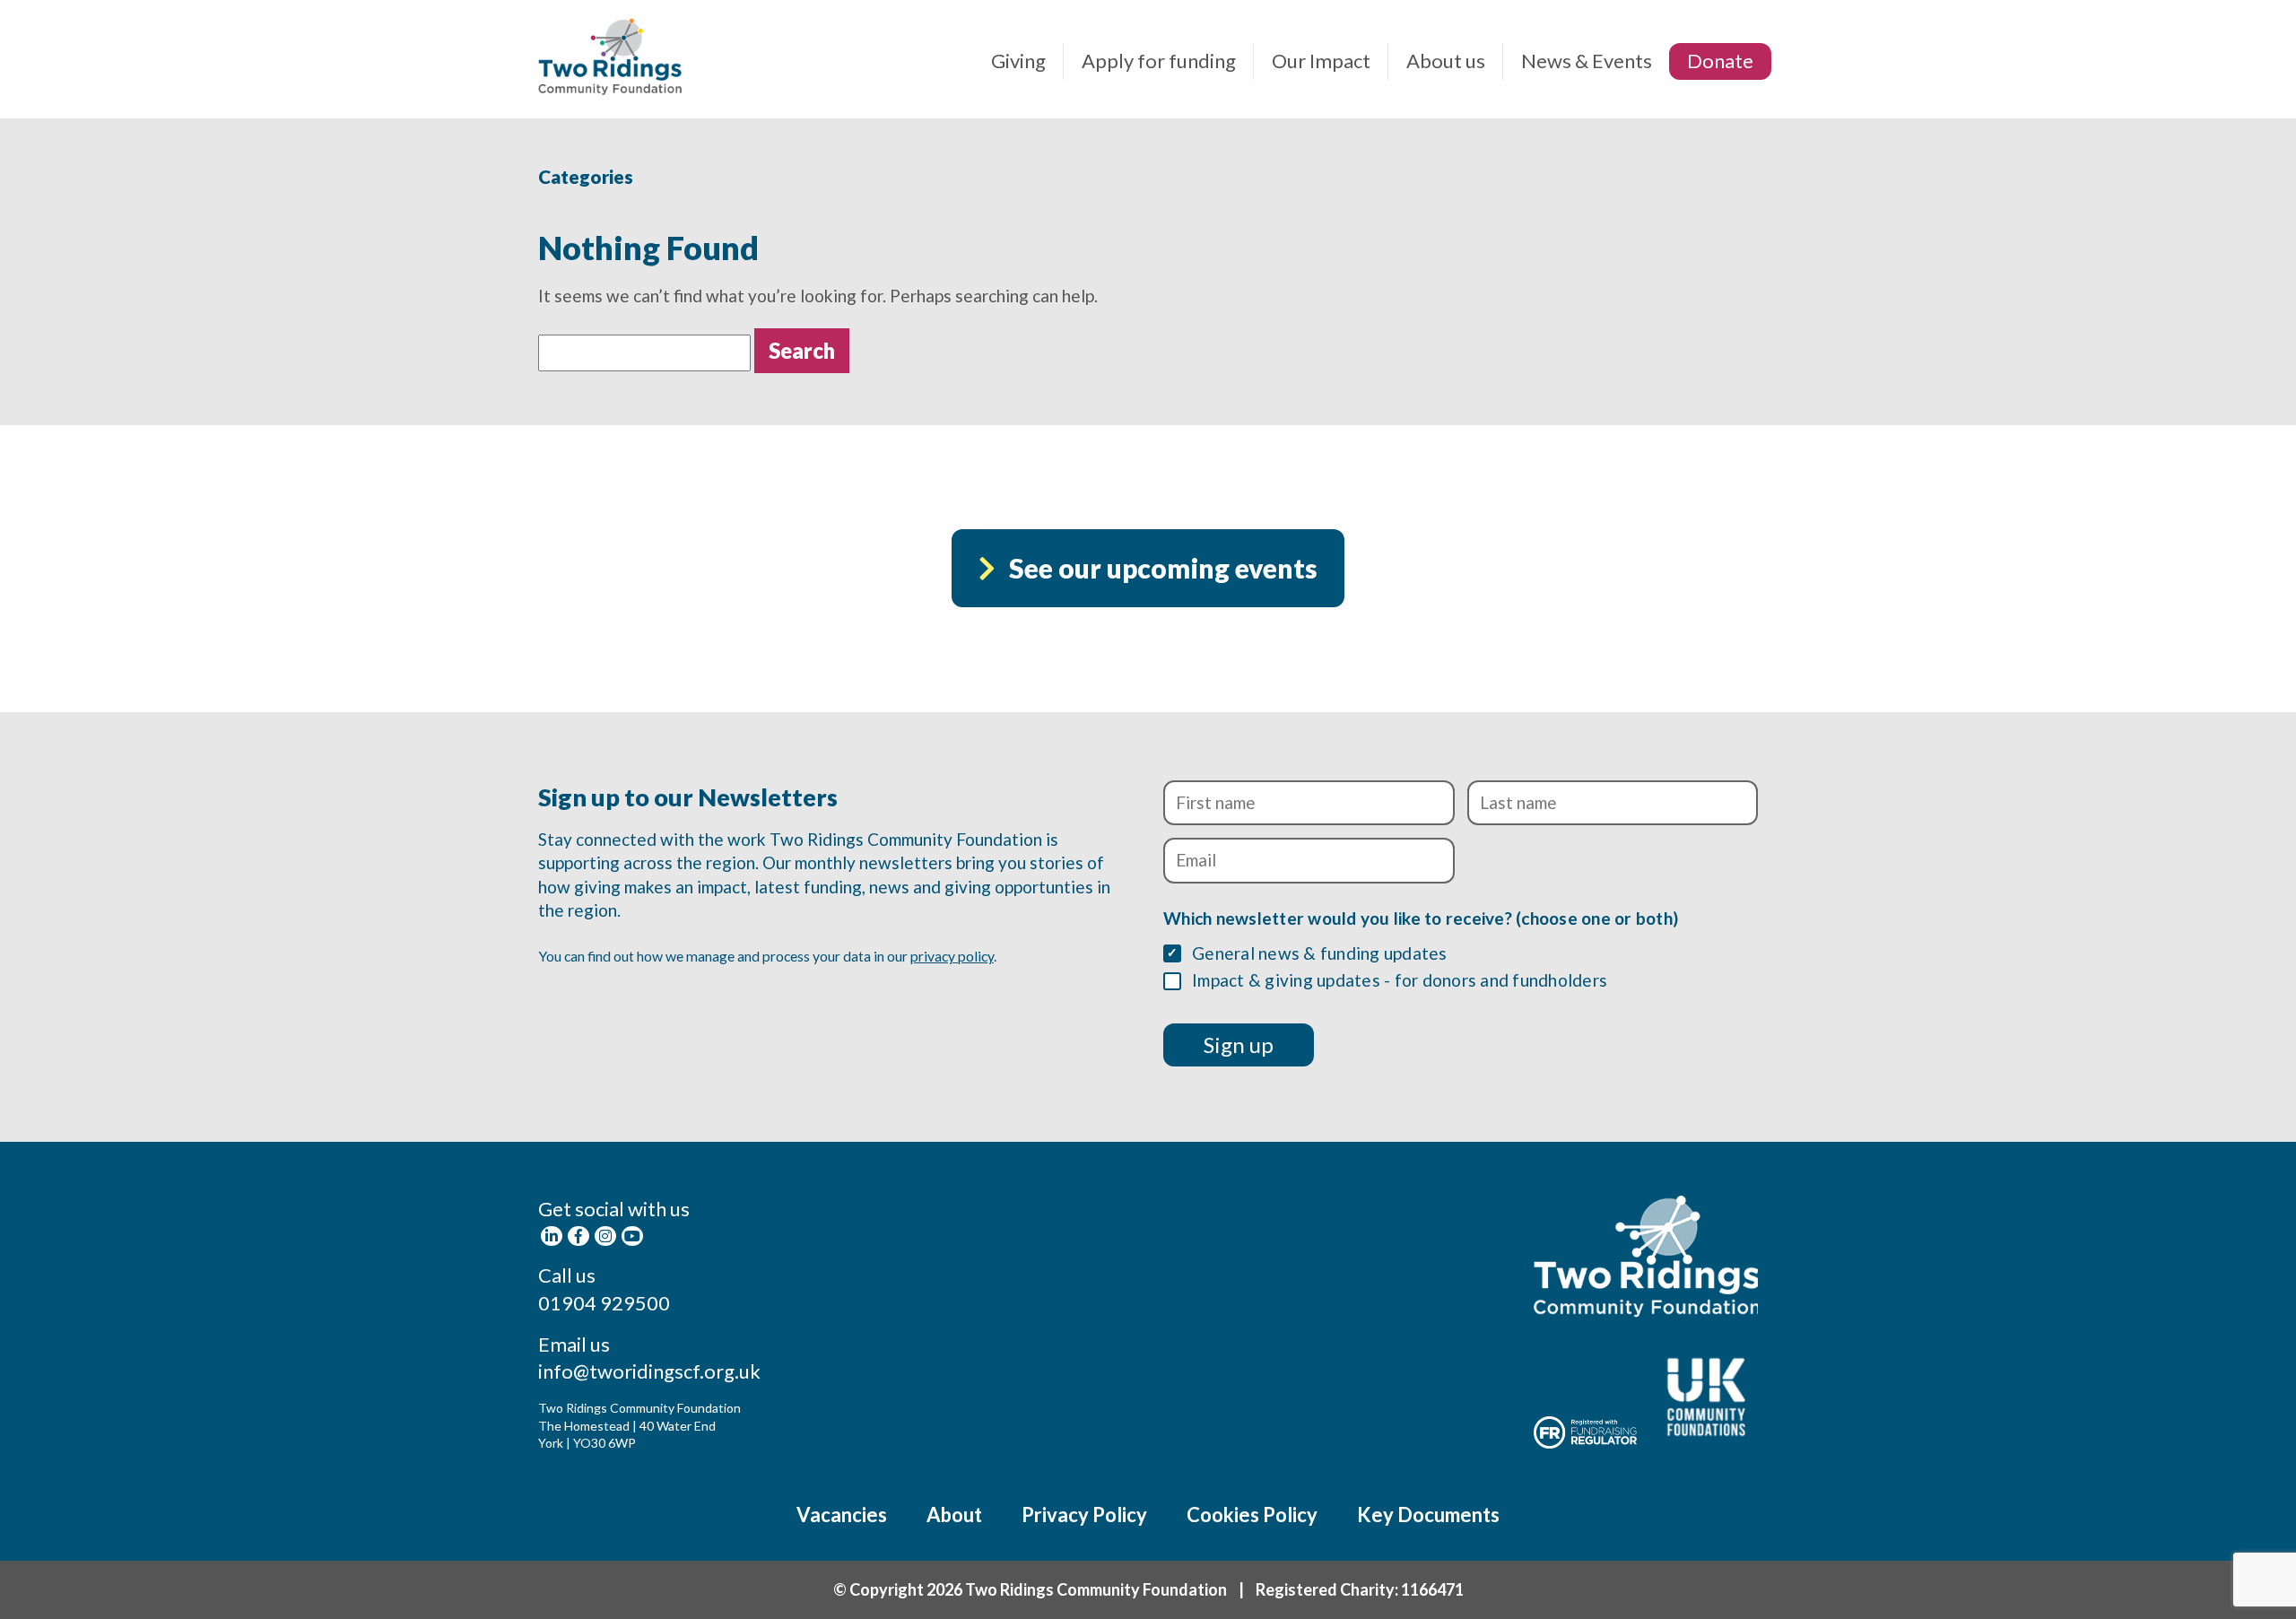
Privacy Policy (1084, 1515)
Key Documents (1428, 1515)
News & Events (1587, 61)
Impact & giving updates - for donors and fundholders (1400, 980)
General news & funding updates (1320, 953)
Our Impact (1321, 61)
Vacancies (842, 1515)
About (954, 1515)
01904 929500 (604, 1303)
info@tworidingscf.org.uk (649, 1371)
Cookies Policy (1252, 1515)
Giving (1018, 61)
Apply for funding (1159, 61)
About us (1446, 61)
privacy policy (952, 956)
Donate (1720, 61)
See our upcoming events (1163, 568)
